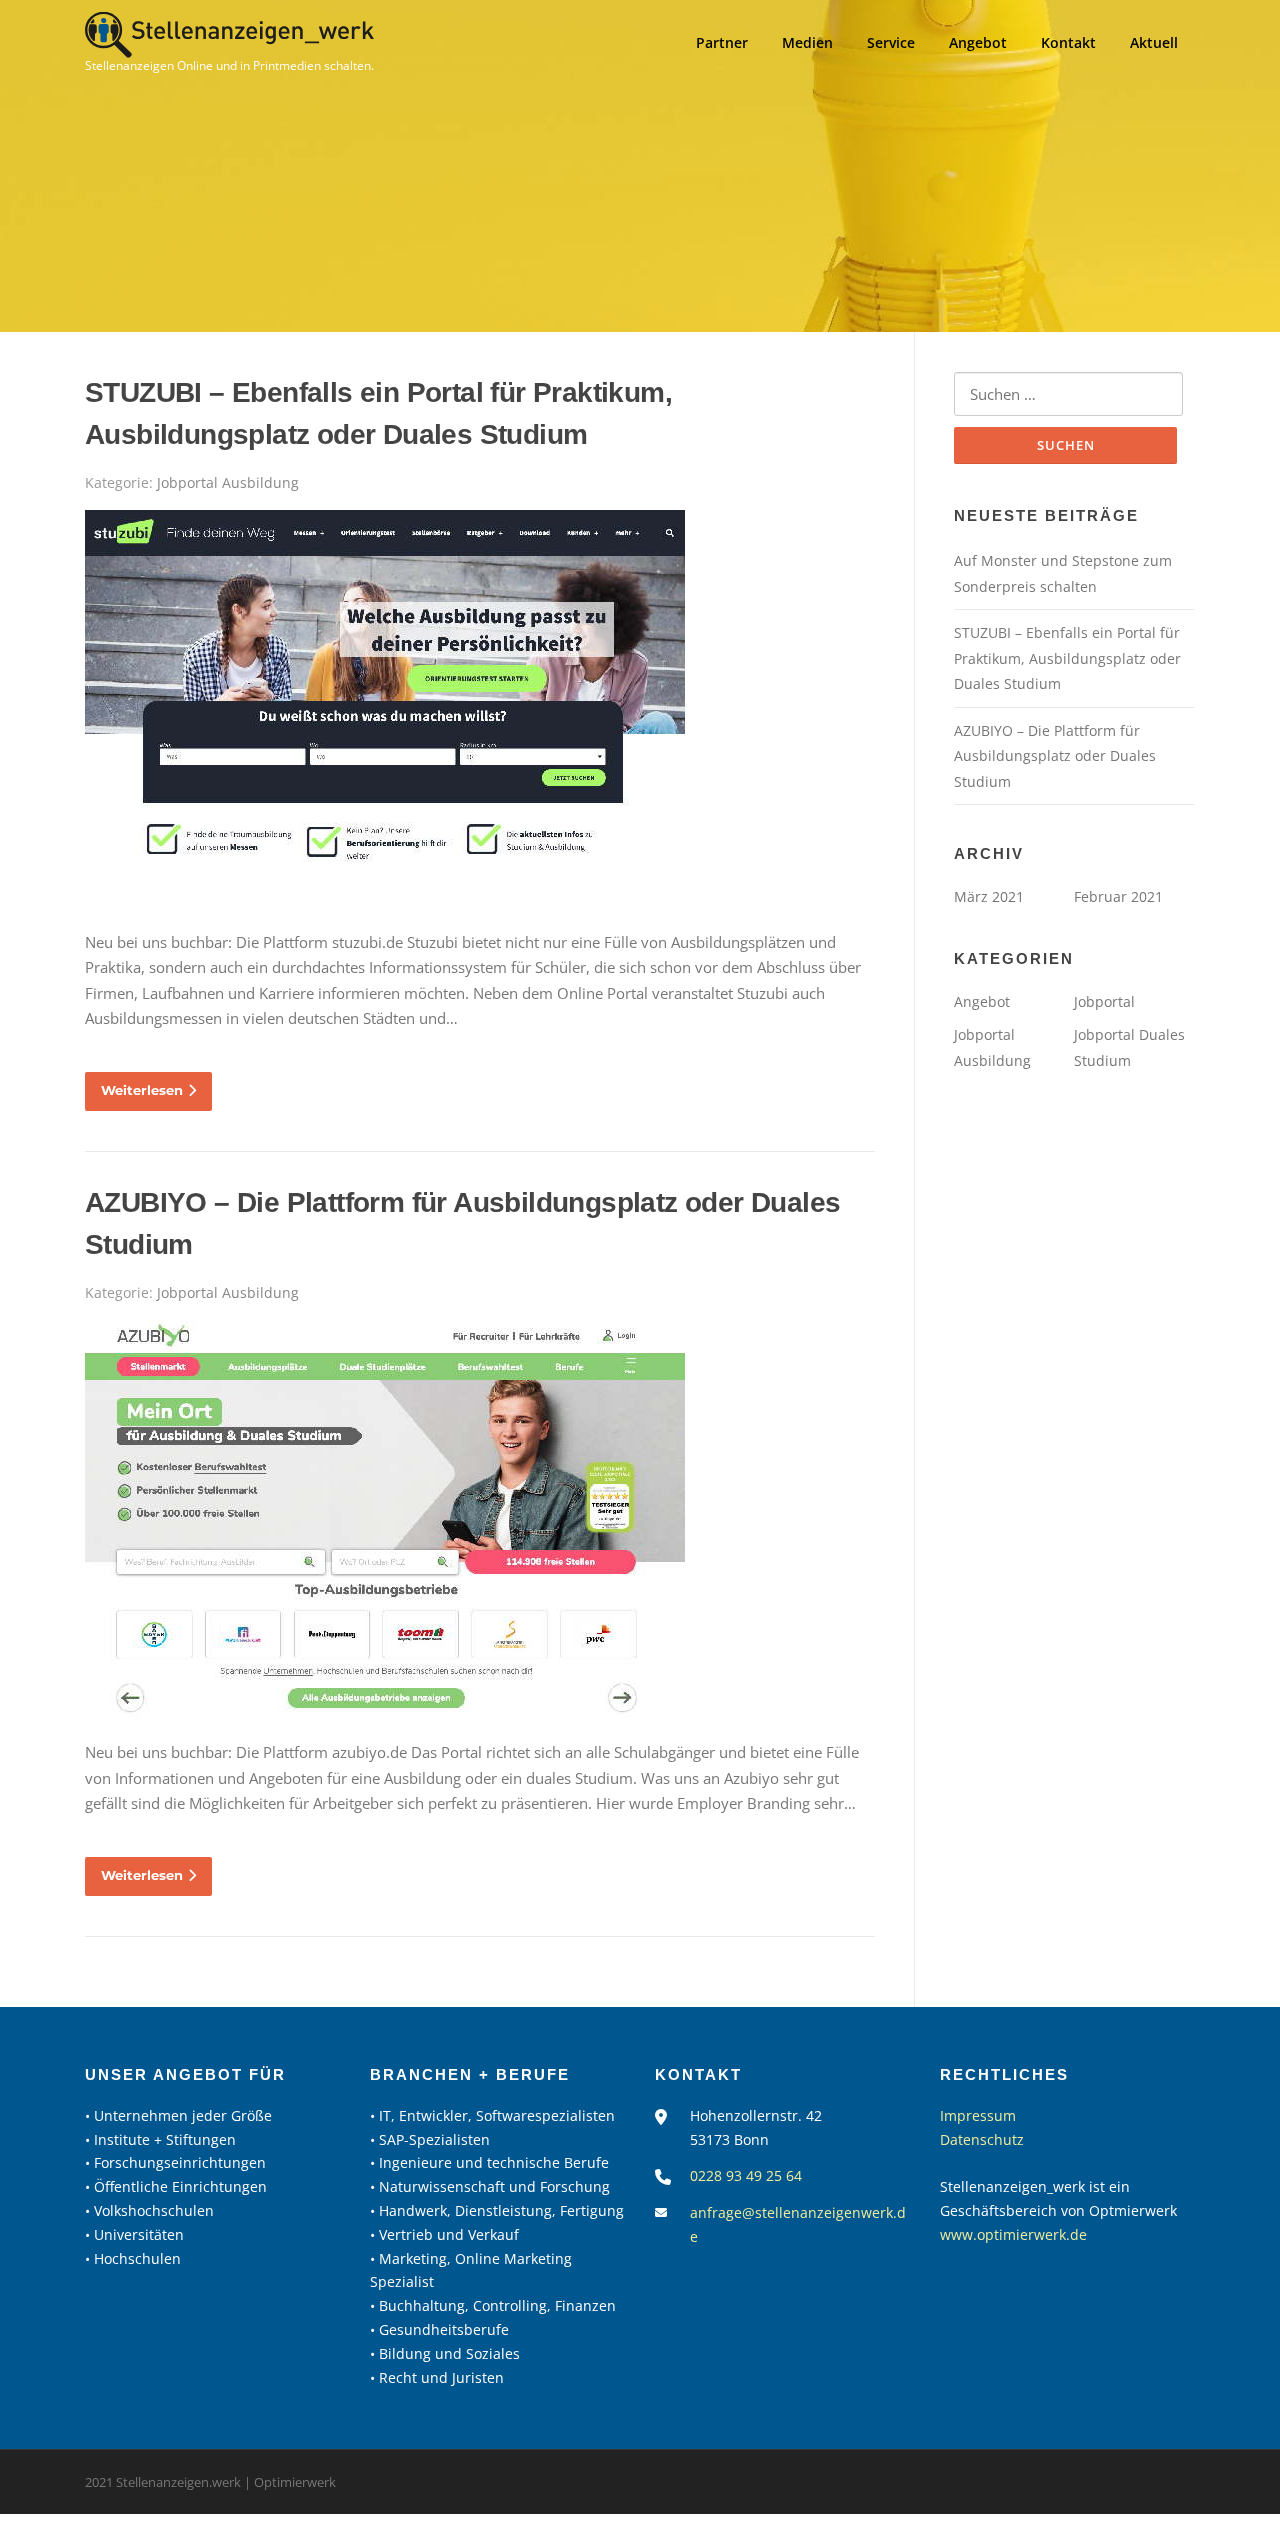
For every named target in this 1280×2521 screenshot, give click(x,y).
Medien (807, 42)
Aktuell (1154, 42)
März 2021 (989, 896)
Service (891, 42)
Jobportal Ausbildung (228, 482)
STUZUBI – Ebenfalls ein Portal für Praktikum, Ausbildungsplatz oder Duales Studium (1067, 658)
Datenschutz (982, 2139)
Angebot (978, 42)
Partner (722, 42)
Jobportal (1104, 1001)
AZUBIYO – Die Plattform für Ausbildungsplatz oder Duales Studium (1055, 756)
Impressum (978, 2115)
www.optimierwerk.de (1013, 2234)
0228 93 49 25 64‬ (746, 2175)
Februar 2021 (1118, 896)
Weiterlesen (142, 1090)
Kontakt (1068, 42)
